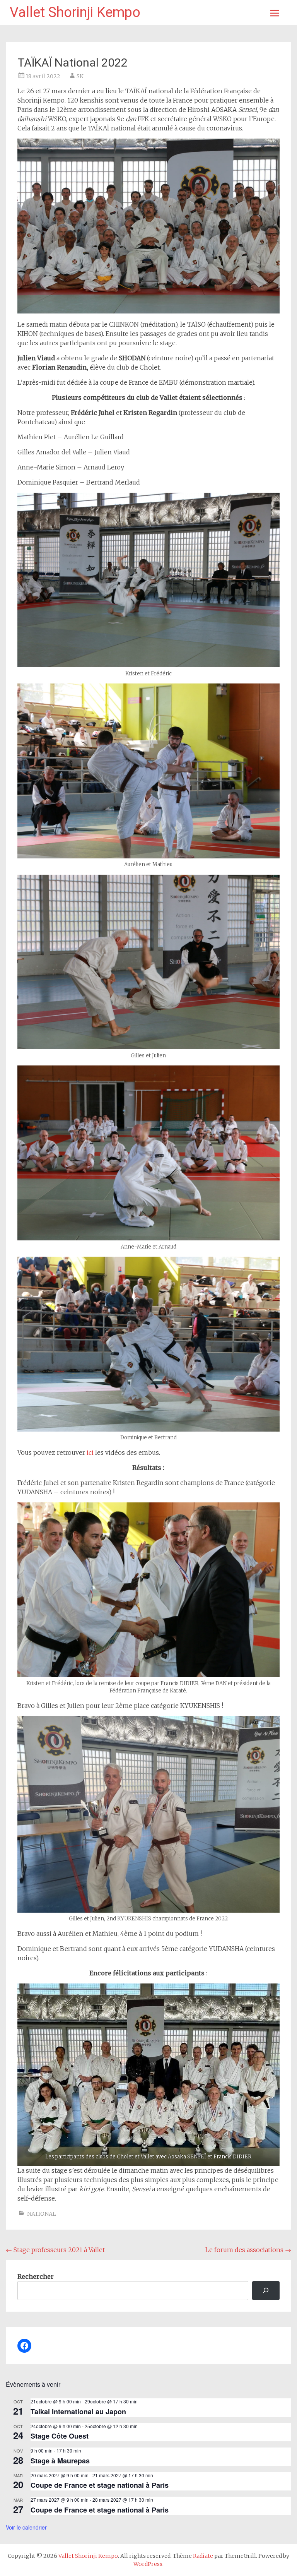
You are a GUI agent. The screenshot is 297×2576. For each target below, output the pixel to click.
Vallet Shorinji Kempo (75, 12)
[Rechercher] (266, 2291)
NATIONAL (42, 2214)
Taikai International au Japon (78, 2412)
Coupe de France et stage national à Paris (100, 2485)
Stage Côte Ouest (60, 2436)
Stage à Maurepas (60, 2461)
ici (91, 1452)
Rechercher (36, 2276)
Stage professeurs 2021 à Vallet (55, 2250)
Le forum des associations (248, 2250)
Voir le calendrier (26, 2527)
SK (80, 76)
